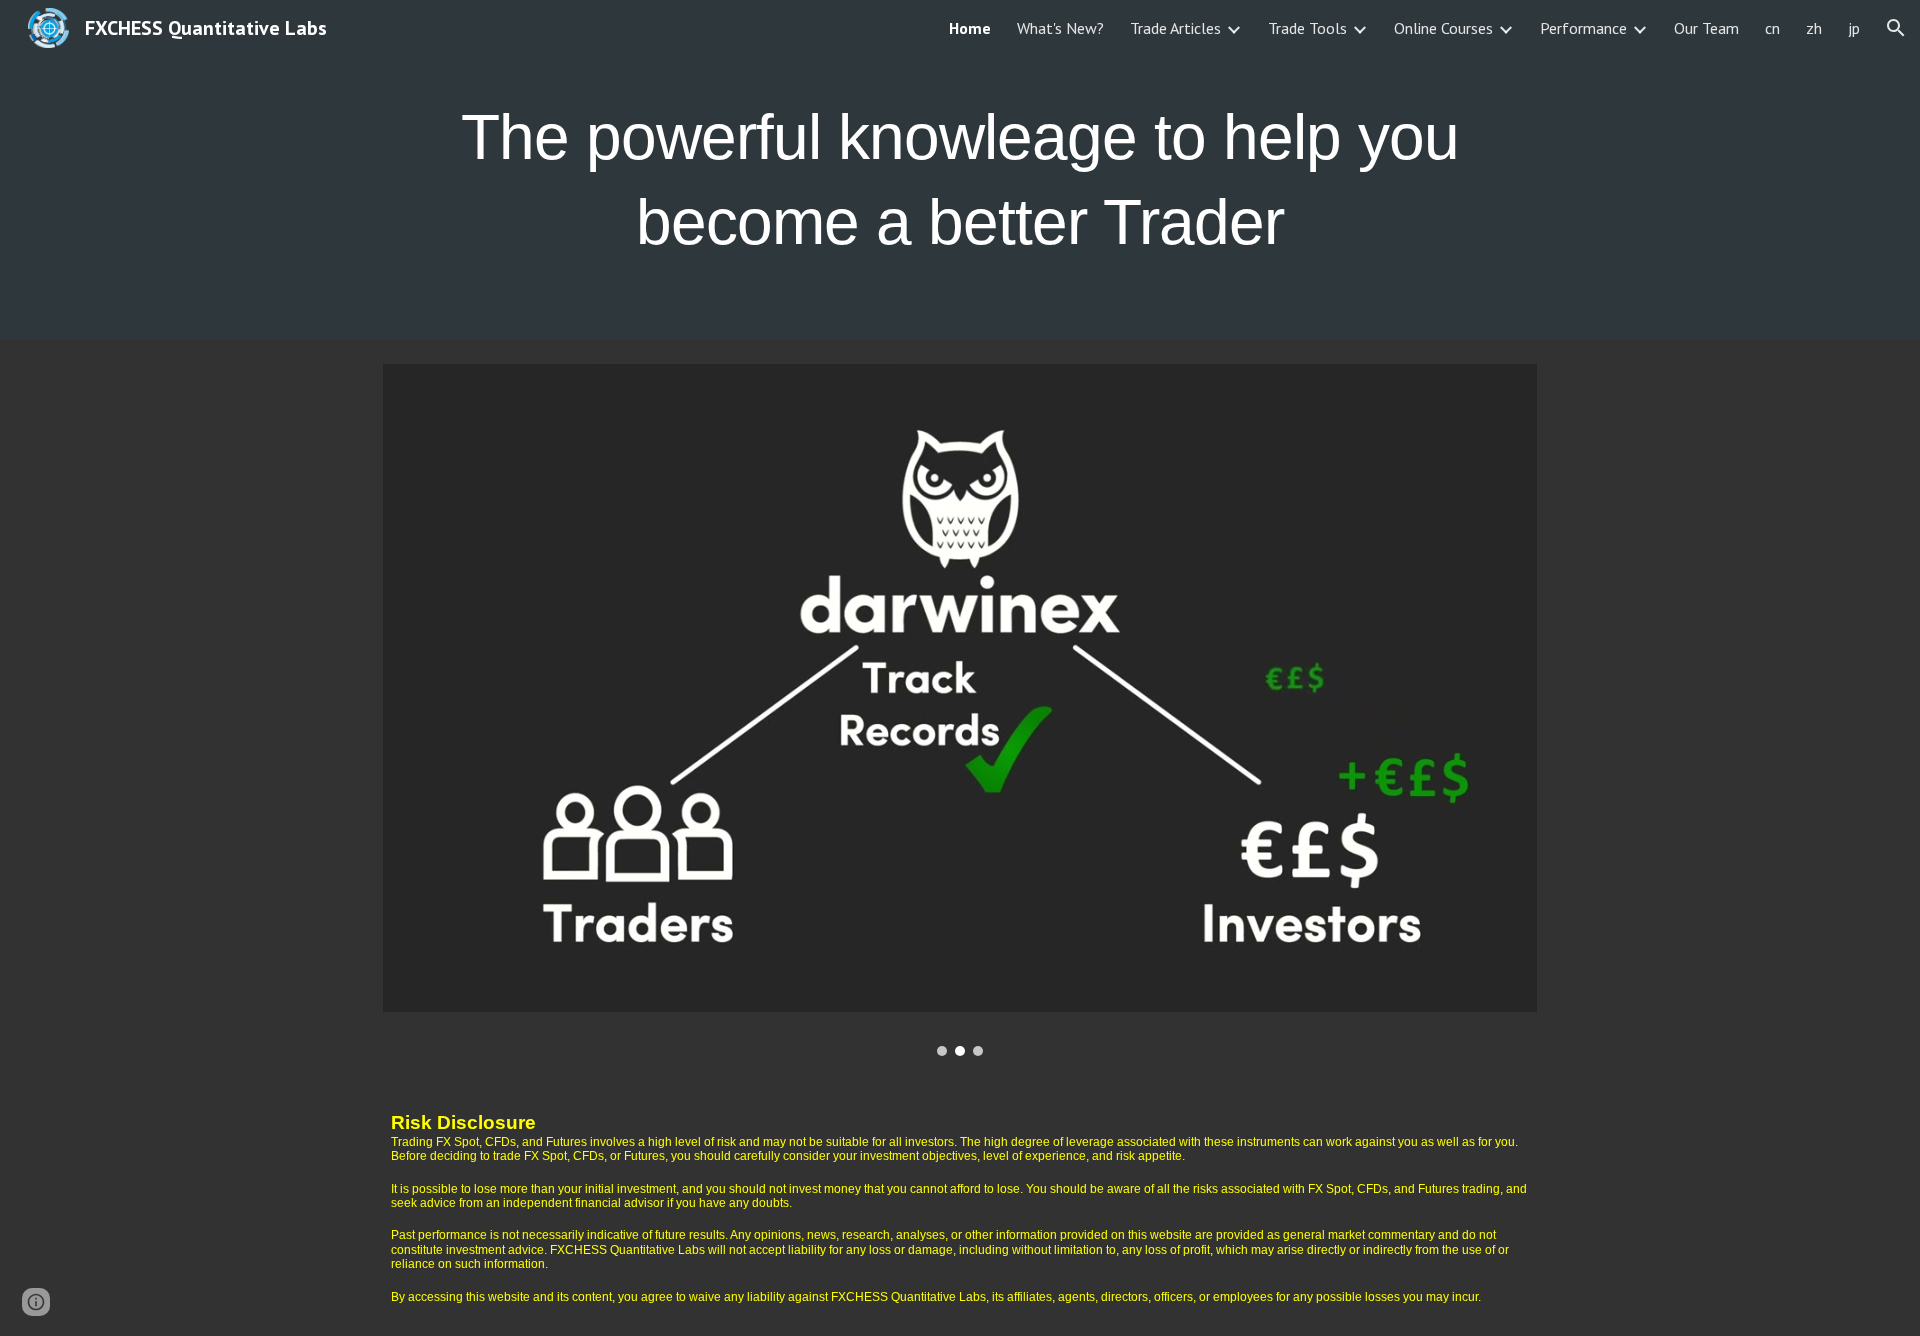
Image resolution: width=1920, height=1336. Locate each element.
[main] (960, 170)
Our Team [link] (1706, 28)
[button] (1896, 28)
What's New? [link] (1060, 28)
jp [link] (1854, 28)
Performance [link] (1583, 28)
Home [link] (970, 28)
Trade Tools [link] (1307, 28)
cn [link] (1772, 28)
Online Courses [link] (1443, 28)
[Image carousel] (960, 710)
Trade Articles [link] (1175, 28)
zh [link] (1814, 28)
